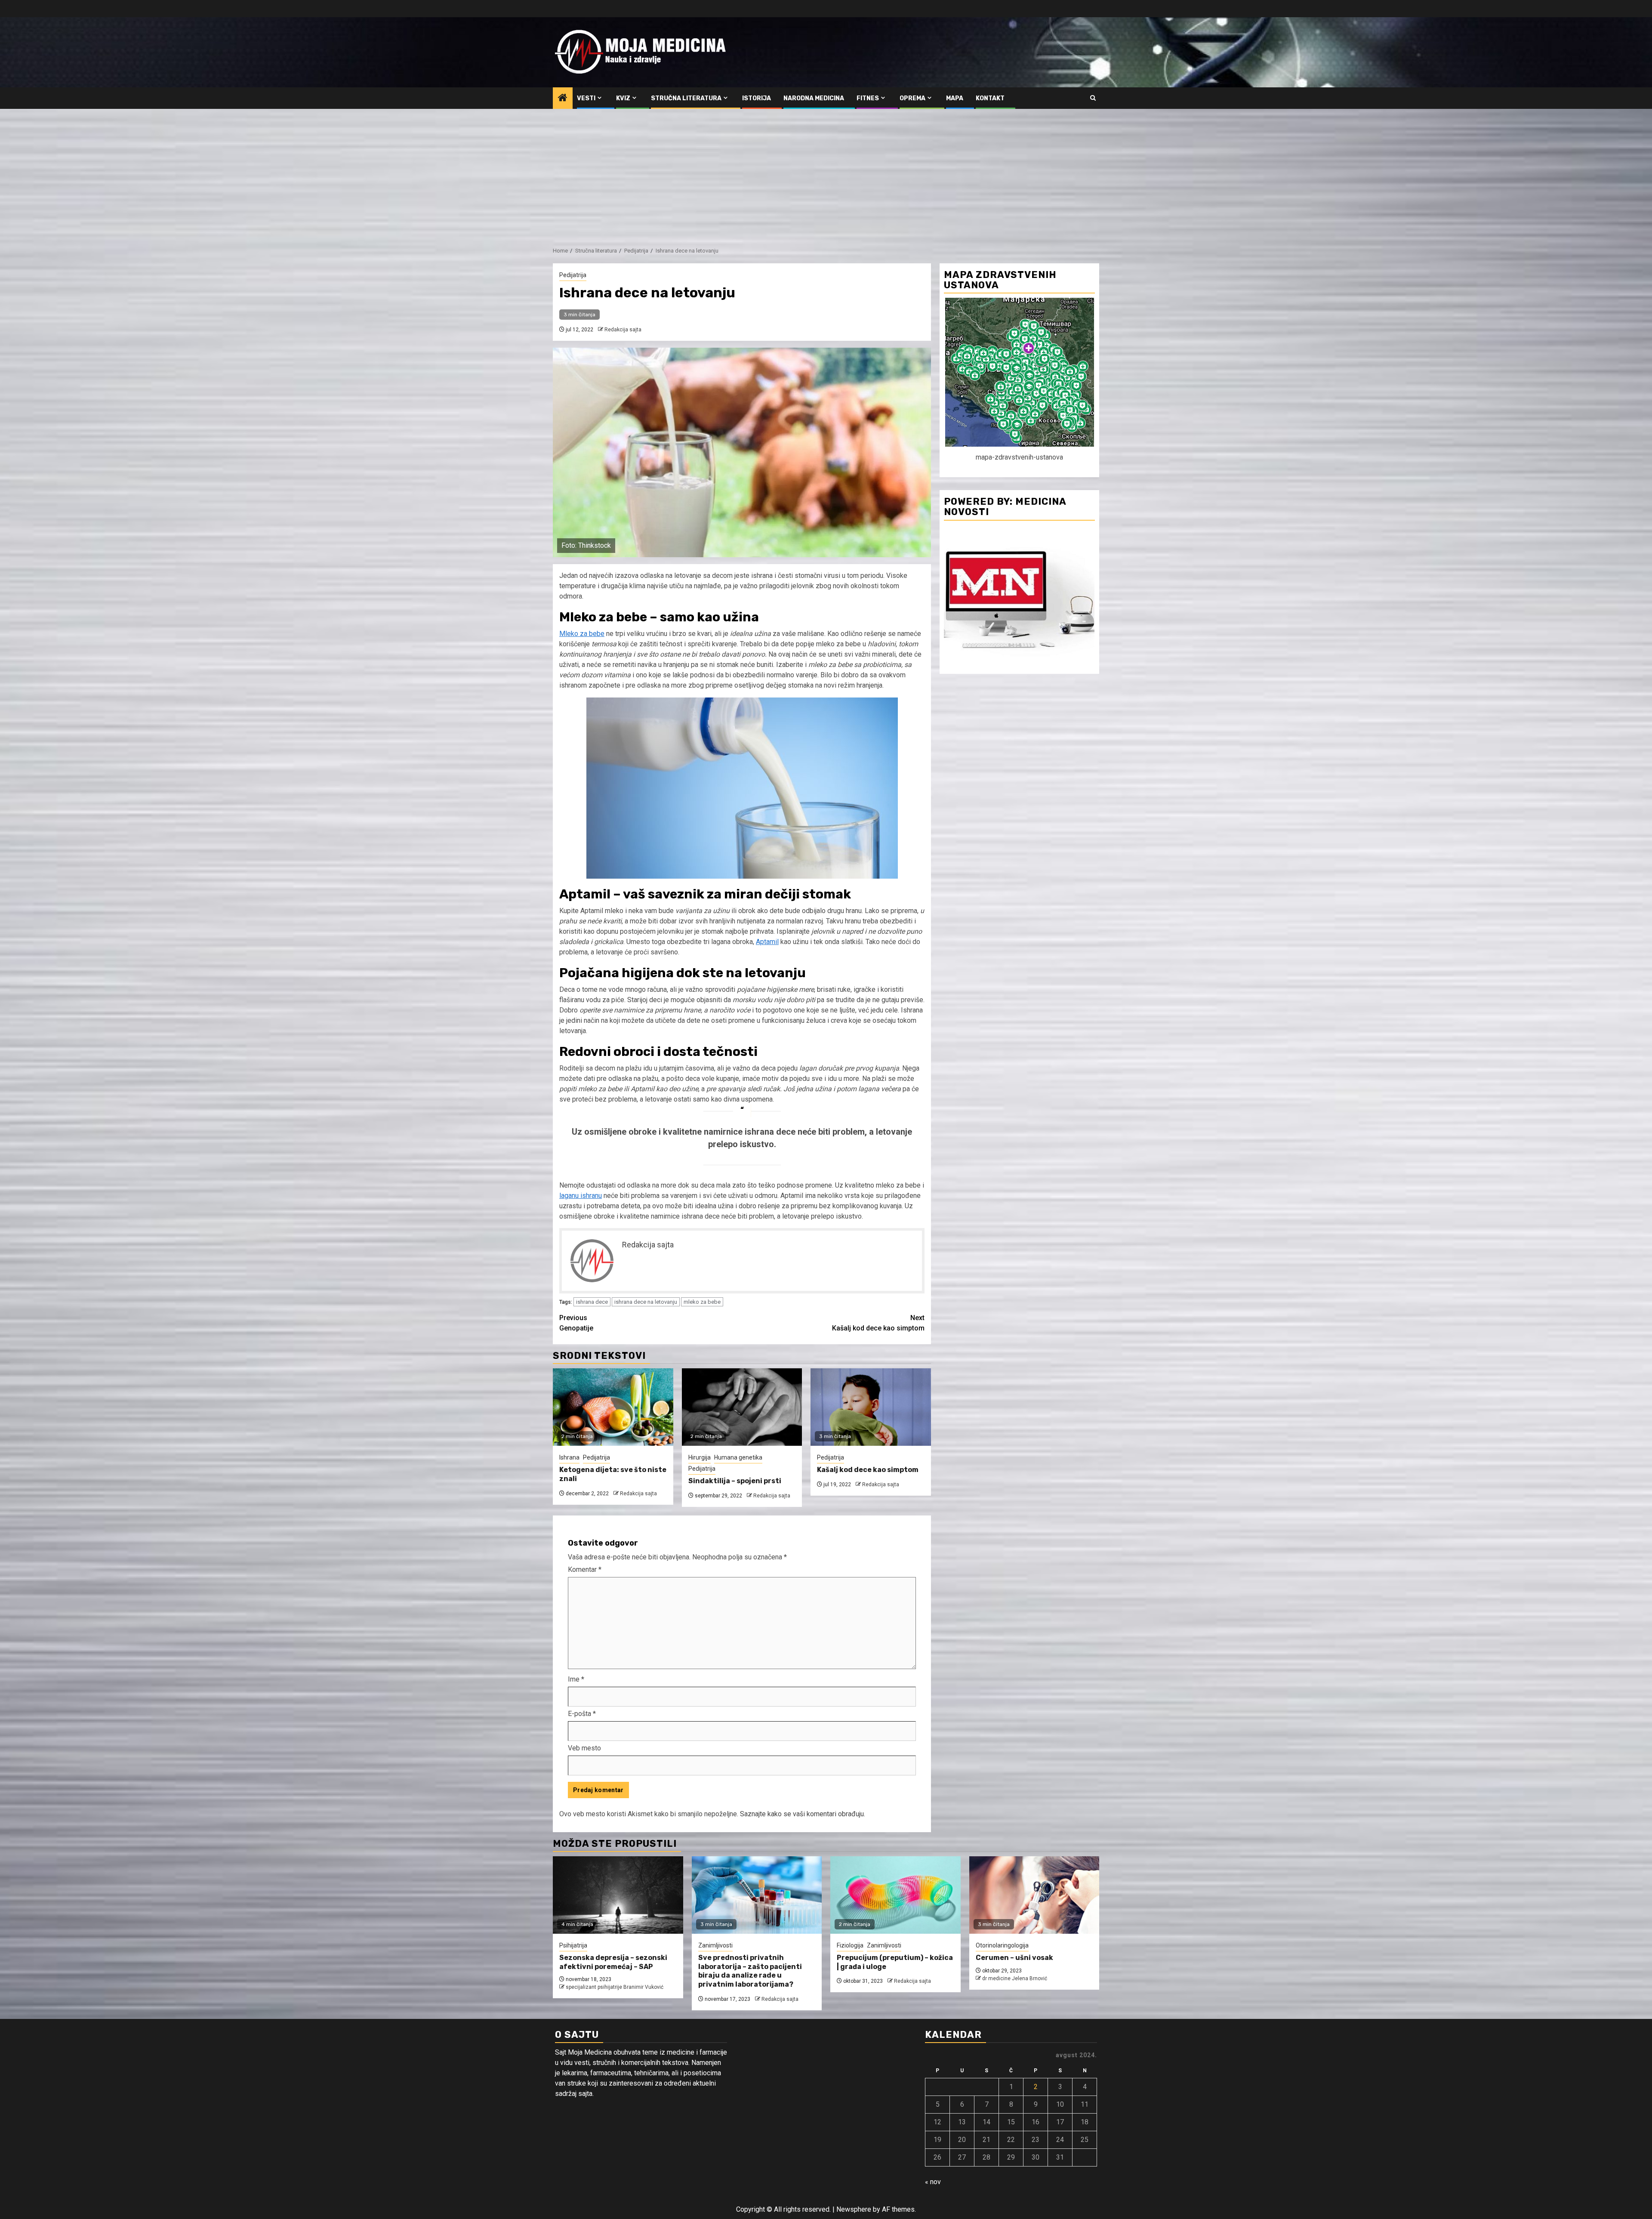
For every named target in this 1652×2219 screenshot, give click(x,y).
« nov (933, 2182)
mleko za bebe (702, 1302)
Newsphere (854, 2209)
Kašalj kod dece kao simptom (878, 1323)
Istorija (757, 98)
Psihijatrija (573, 1945)
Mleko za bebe (582, 634)
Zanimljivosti (715, 1945)
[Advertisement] (826, 173)
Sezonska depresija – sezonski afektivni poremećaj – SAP (613, 1962)
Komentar (585, 1569)
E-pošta (582, 1714)
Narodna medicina (814, 98)
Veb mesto (584, 1748)
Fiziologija (850, 1945)
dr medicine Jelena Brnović (1015, 1978)
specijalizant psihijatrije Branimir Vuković (615, 1987)
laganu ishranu (581, 1196)
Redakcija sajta (623, 330)
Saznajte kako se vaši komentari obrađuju (802, 1814)
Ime (576, 1679)
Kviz (623, 98)
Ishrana (569, 1457)
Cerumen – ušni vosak (1014, 1958)
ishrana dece (592, 1302)
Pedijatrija (573, 275)
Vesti (586, 98)
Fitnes (868, 98)
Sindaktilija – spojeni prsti (735, 1481)
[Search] (1093, 98)
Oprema (912, 98)
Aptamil (767, 942)
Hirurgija (700, 1457)
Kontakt (990, 98)
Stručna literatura (686, 98)
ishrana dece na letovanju (646, 1302)
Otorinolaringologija (1002, 1945)
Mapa (955, 98)
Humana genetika (738, 1457)
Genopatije (576, 1323)
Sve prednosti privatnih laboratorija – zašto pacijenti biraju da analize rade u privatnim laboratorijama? (750, 1971)
